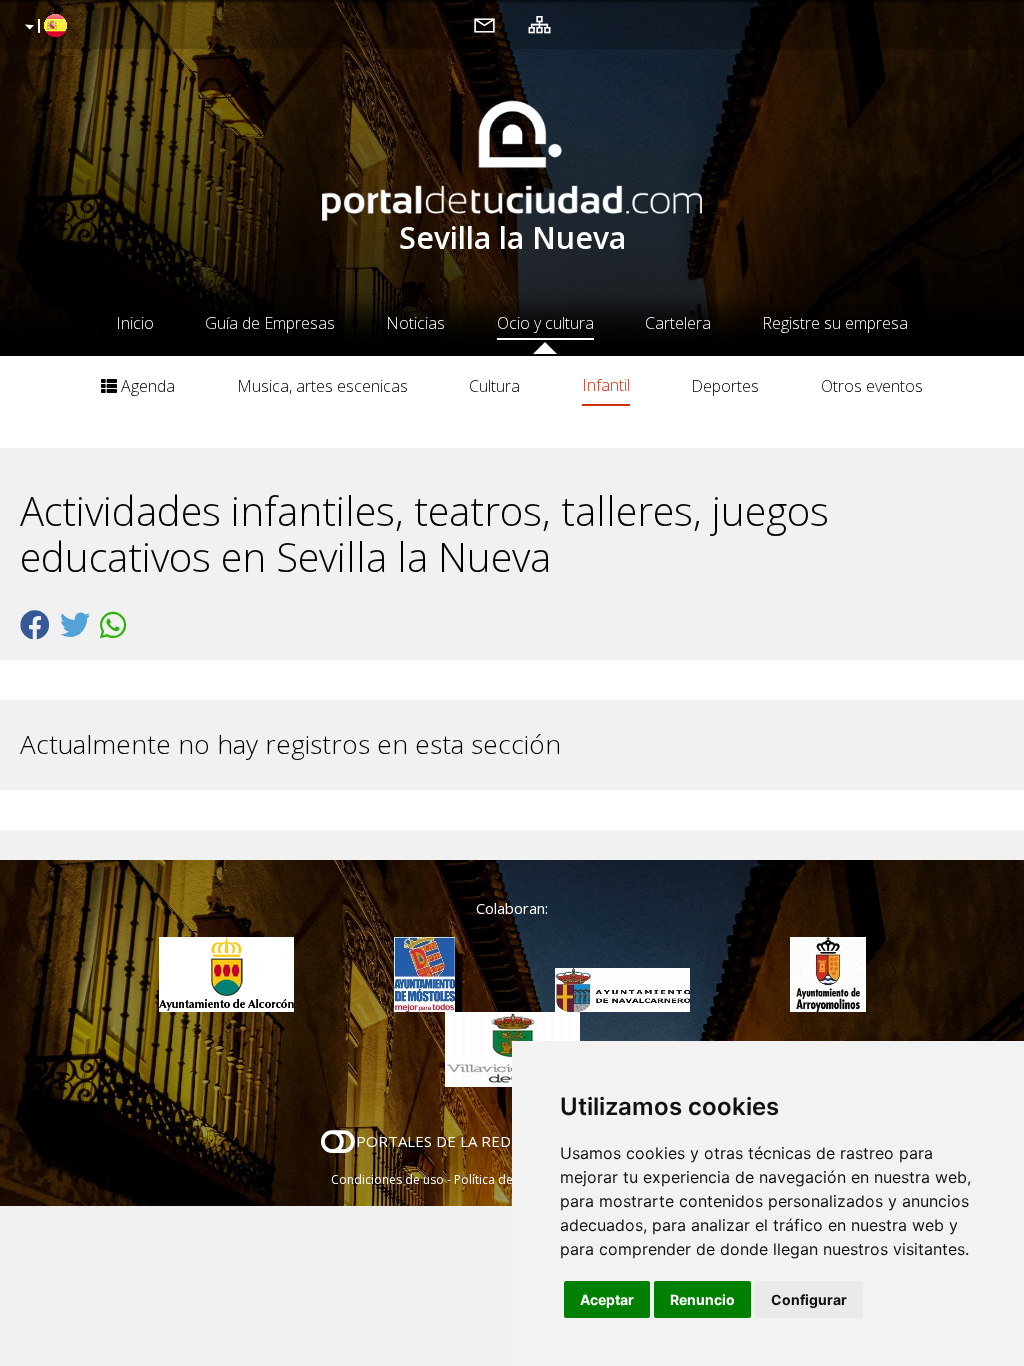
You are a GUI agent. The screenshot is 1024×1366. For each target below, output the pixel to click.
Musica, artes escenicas (322, 386)
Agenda (146, 386)
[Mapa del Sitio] (539, 24)
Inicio (135, 323)
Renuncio (702, 1299)
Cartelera (678, 323)
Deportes (725, 386)
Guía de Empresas (270, 323)
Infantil (606, 385)
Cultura (494, 386)
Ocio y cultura (545, 323)
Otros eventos (872, 386)
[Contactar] (484, 24)
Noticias (415, 323)
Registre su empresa (835, 323)
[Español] (43, 27)
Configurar (809, 1299)
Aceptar (607, 1299)
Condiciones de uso (387, 1179)
